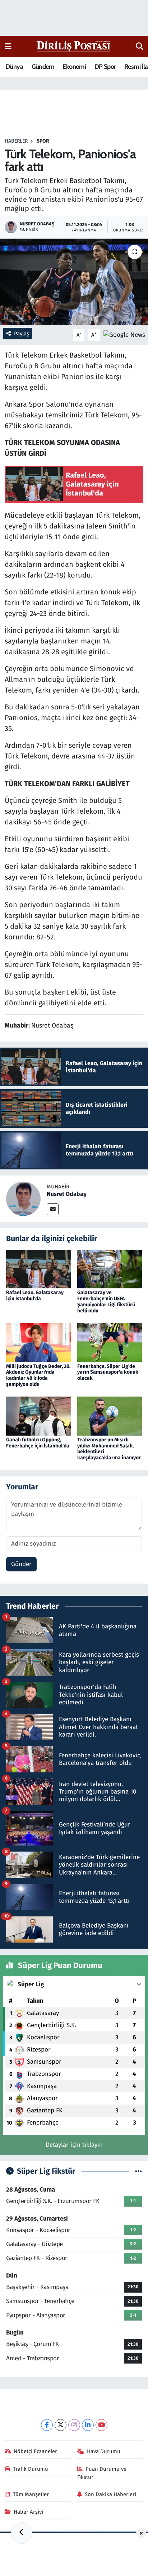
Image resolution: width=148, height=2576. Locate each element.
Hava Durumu (104, 2451)
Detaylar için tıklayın (74, 2145)
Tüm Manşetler (31, 2494)
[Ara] (140, 47)
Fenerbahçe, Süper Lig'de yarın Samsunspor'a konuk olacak (108, 1372)
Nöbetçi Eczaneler (35, 2451)
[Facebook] (47, 2425)
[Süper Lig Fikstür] (138, 2171)
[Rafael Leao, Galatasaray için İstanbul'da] (39, 1269)
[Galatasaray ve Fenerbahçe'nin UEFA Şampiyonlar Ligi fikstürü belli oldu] (110, 1269)
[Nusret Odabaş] (23, 1199)
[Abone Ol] (124, 335)
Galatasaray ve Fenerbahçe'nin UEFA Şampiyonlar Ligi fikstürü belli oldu (106, 1301)
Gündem (43, 67)
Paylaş (22, 334)
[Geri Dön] (22, 2533)
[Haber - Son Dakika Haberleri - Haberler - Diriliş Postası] (74, 46)
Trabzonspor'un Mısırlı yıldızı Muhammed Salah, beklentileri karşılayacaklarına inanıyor (109, 1449)
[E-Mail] (53, 1209)
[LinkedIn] (88, 2425)
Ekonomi (74, 67)
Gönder (21, 1564)
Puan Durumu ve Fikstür (102, 2473)
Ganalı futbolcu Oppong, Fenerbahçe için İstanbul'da (38, 1443)
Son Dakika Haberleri (110, 2494)
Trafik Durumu (31, 2469)
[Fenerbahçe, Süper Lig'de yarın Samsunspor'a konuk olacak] (110, 1342)
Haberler (16, 141)
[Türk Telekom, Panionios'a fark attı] (74, 282)
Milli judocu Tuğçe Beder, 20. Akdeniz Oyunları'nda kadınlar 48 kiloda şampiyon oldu (38, 1375)
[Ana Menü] (8, 46)
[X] (61, 2425)
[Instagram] (74, 2425)
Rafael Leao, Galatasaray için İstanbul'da (35, 1296)
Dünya (14, 67)
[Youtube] (101, 2425)
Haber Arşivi (28, 2512)
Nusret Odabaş (66, 1194)
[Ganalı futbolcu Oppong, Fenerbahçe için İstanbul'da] (39, 1416)
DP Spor (105, 67)
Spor (43, 141)
